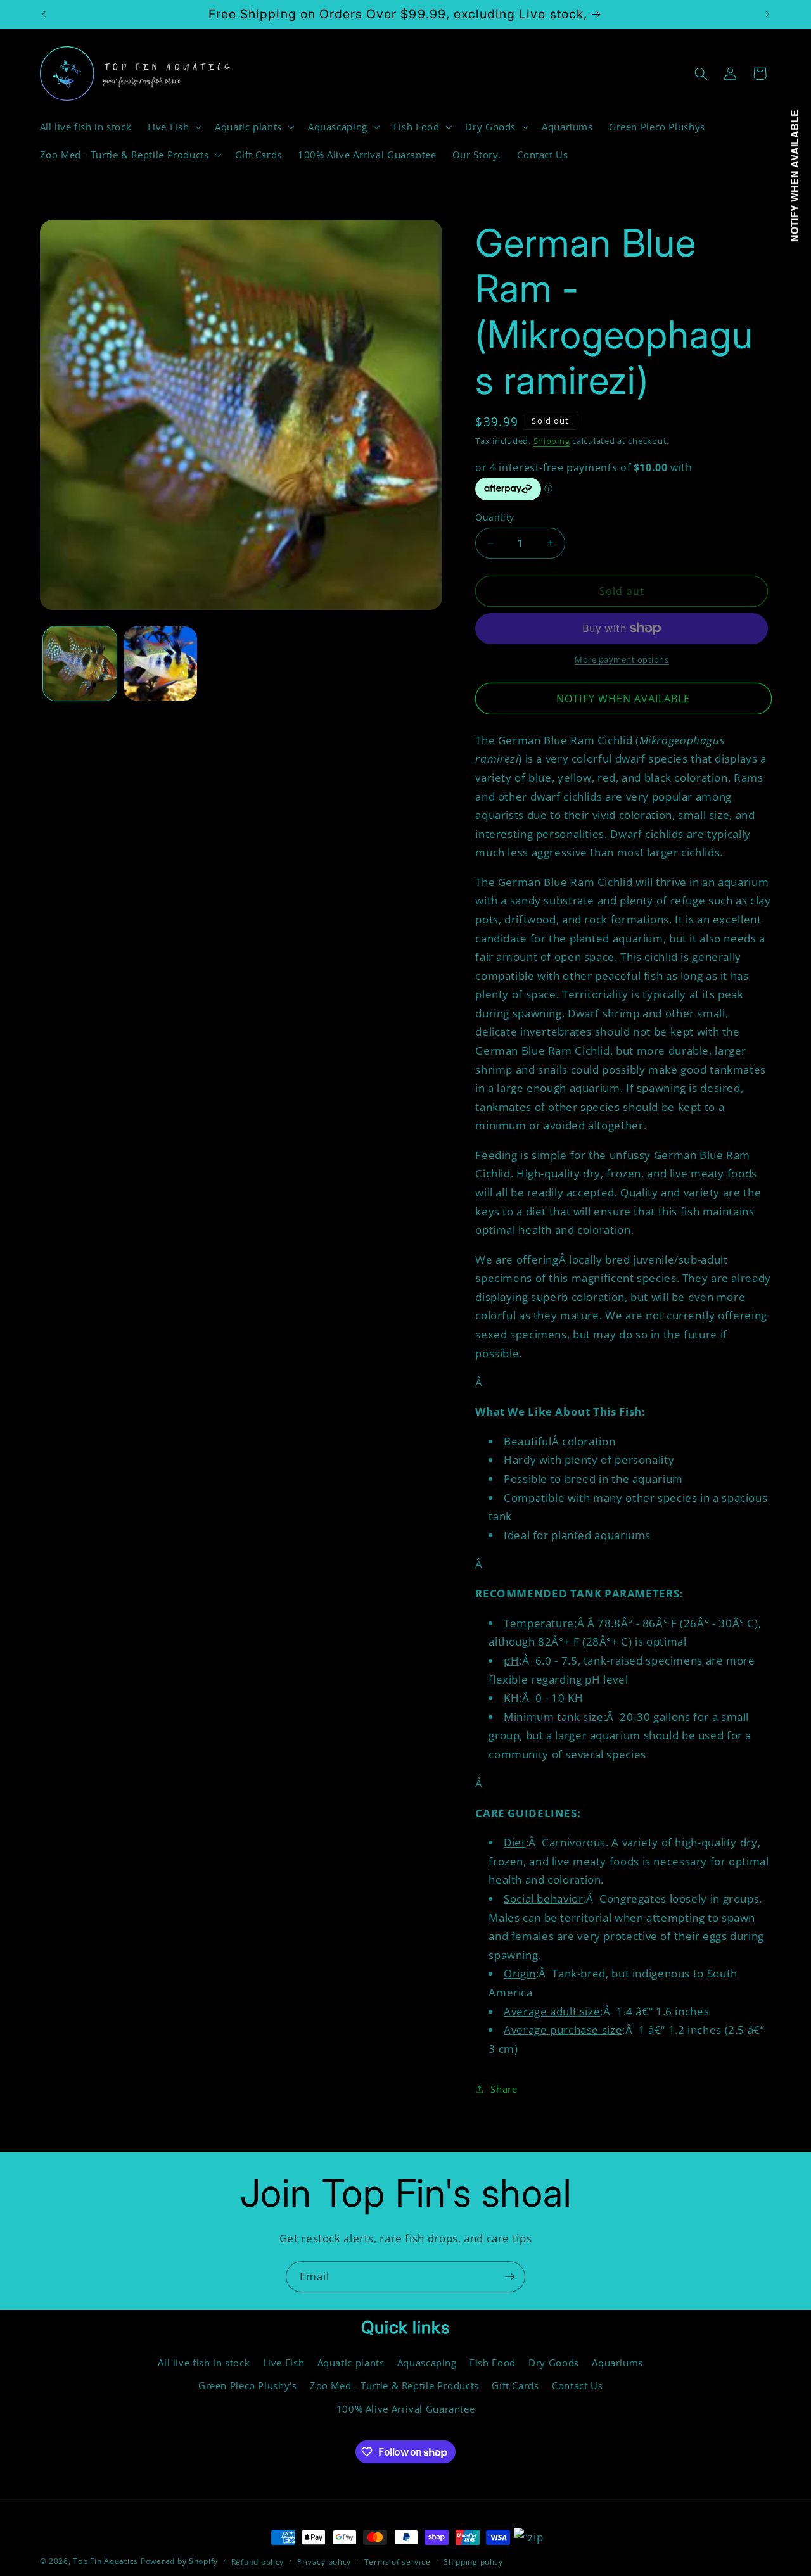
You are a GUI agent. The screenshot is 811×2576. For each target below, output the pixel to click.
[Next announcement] (767, 14)
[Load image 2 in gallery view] (161, 663)
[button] (173, 127)
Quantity (495, 517)
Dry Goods (554, 2363)
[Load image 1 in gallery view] (80, 663)
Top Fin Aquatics (105, 2561)
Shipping (552, 441)
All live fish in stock (204, 2363)
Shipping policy (473, 2562)
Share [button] (504, 2089)
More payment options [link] (622, 660)
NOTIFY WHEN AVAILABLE (623, 699)
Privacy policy (324, 2562)
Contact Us (577, 2385)
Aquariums (617, 2363)
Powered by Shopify (179, 2561)
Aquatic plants (351, 2363)
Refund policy (258, 2562)
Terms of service (398, 2562)
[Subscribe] (510, 2277)
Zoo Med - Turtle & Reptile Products (394, 2385)
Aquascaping (427, 2363)
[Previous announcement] (44, 14)
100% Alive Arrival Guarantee (406, 2409)
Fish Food (493, 2363)
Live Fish (284, 2363)
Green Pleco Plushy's (248, 2385)
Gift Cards (515, 2385)
